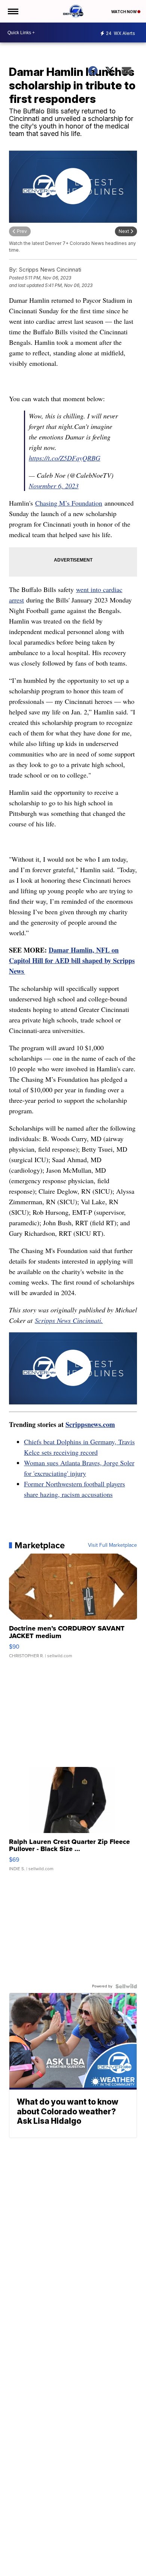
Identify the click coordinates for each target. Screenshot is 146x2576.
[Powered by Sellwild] (126, 1986)
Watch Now (124, 12)
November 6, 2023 (54, 486)
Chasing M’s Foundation (69, 503)
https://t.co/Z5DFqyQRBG (65, 458)
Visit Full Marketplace (112, 1545)
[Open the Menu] (13, 11)
